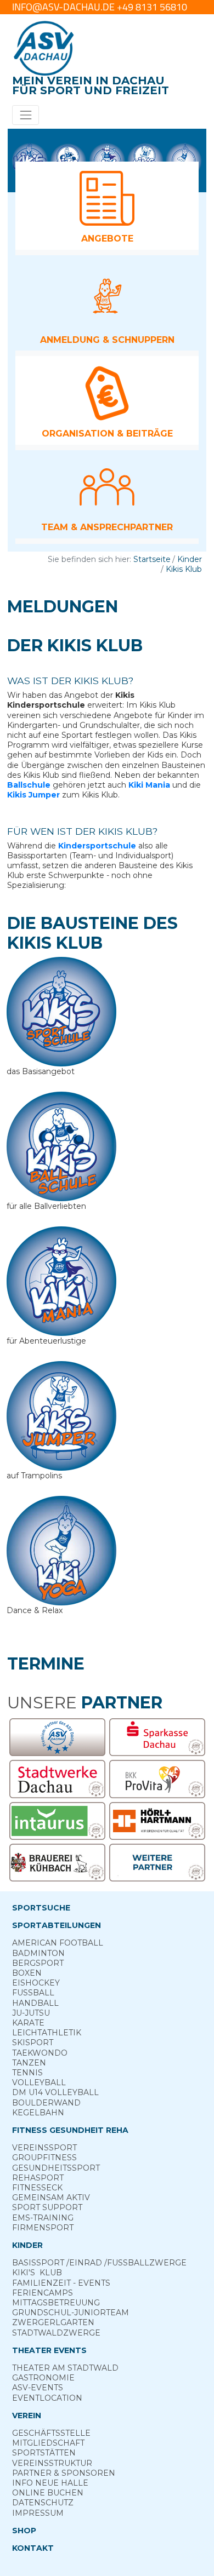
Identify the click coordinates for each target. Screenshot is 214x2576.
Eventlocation (47, 2398)
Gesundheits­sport (56, 2168)
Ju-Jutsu (31, 2013)
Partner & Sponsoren (64, 2473)
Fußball (33, 1993)
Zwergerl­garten (53, 2322)
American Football (58, 1943)
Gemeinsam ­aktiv (51, 2198)
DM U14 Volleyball (55, 2092)
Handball (35, 2003)
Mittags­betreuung (56, 2303)
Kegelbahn (38, 2113)
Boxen (27, 1973)
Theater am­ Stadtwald (65, 2368)
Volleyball (39, 2082)
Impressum (38, 2513)
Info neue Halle (50, 2483)
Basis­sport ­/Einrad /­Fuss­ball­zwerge (99, 2263)
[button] (107, 206)
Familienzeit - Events (61, 2283)
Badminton (38, 1953)
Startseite (152, 559)
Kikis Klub (184, 569)
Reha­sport (38, 2178)
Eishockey (36, 1983)
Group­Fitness (44, 2158)
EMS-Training (43, 2218)
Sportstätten (44, 2453)
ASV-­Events (38, 2388)
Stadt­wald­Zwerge (56, 2333)
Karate (28, 2023)
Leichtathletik (47, 2033)
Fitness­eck (37, 2188)
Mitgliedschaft (48, 2443)
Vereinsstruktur (52, 2463)
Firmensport (43, 2228)
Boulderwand (46, 2103)
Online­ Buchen (48, 2493)
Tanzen (29, 2063)
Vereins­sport (44, 2148)
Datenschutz (43, 2503)
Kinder (190, 559)
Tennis (27, 2073)
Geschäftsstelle (51, 2433)
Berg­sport (38, 1963)
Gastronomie (43, 2378)
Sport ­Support (47, 2207)
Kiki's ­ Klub (37, 2273)
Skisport (33, 2043)
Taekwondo (40, 2053)
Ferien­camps (43, 2293)
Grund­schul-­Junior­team (71, 2313)
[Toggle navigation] (26, 115)
